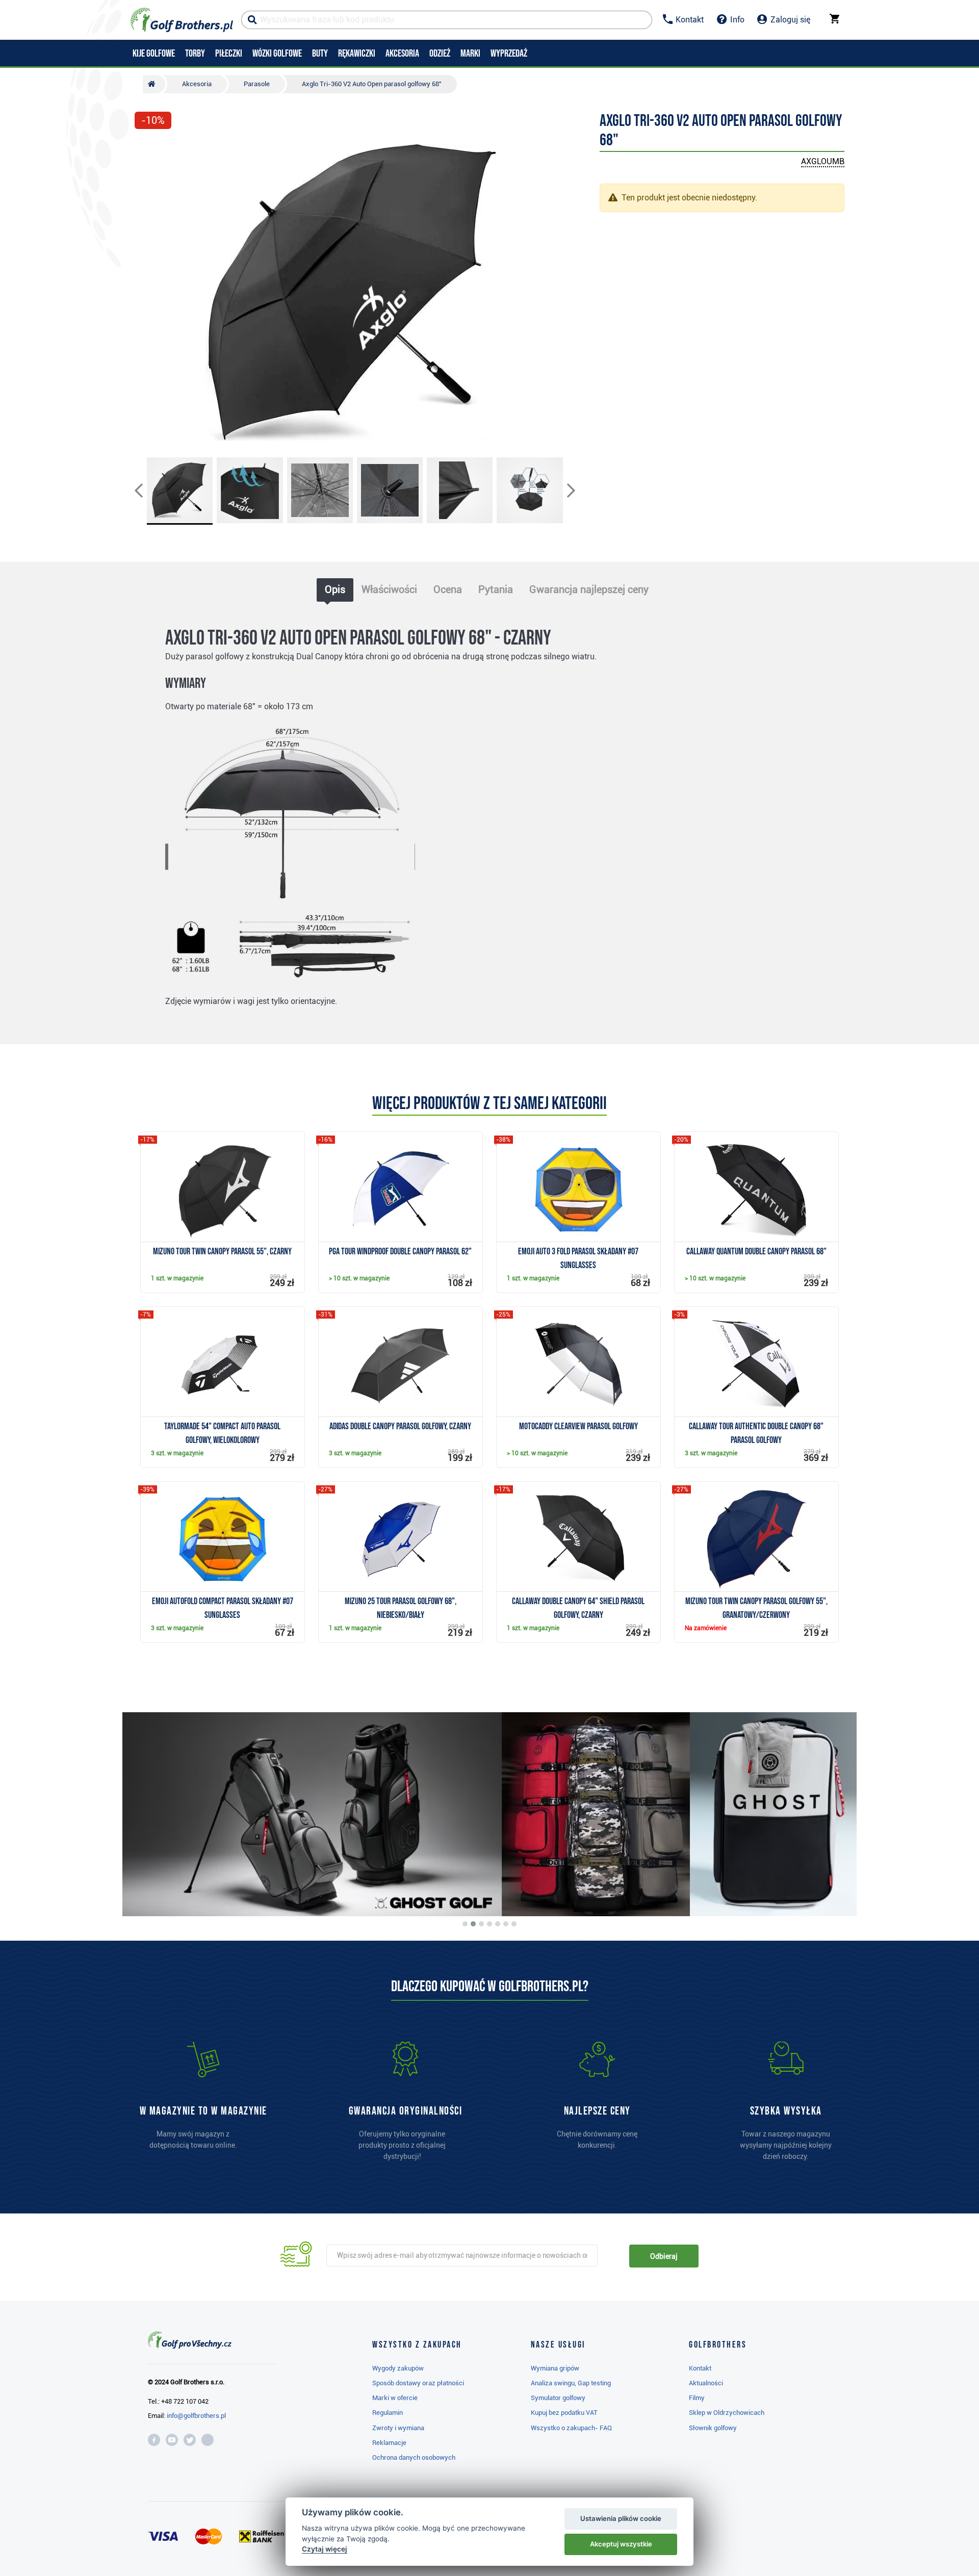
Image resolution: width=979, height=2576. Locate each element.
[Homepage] (182, 20)
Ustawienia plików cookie (621, 2518)
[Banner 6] (506, 1924)
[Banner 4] (489, 1924)
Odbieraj (664, 2256)
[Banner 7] (514, 1924)
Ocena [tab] (448, 589)
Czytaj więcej (325, 2549)
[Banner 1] (465, 1924)
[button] (147, 292)
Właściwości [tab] (389, 589)
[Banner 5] (498, 1924)
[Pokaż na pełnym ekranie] (147, 149)
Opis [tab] (335, 589)
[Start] (154, 84)
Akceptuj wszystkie (621, 2544)
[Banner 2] (473, 1924)
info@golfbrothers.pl (196, 2416)
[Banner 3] (481, 1924)
